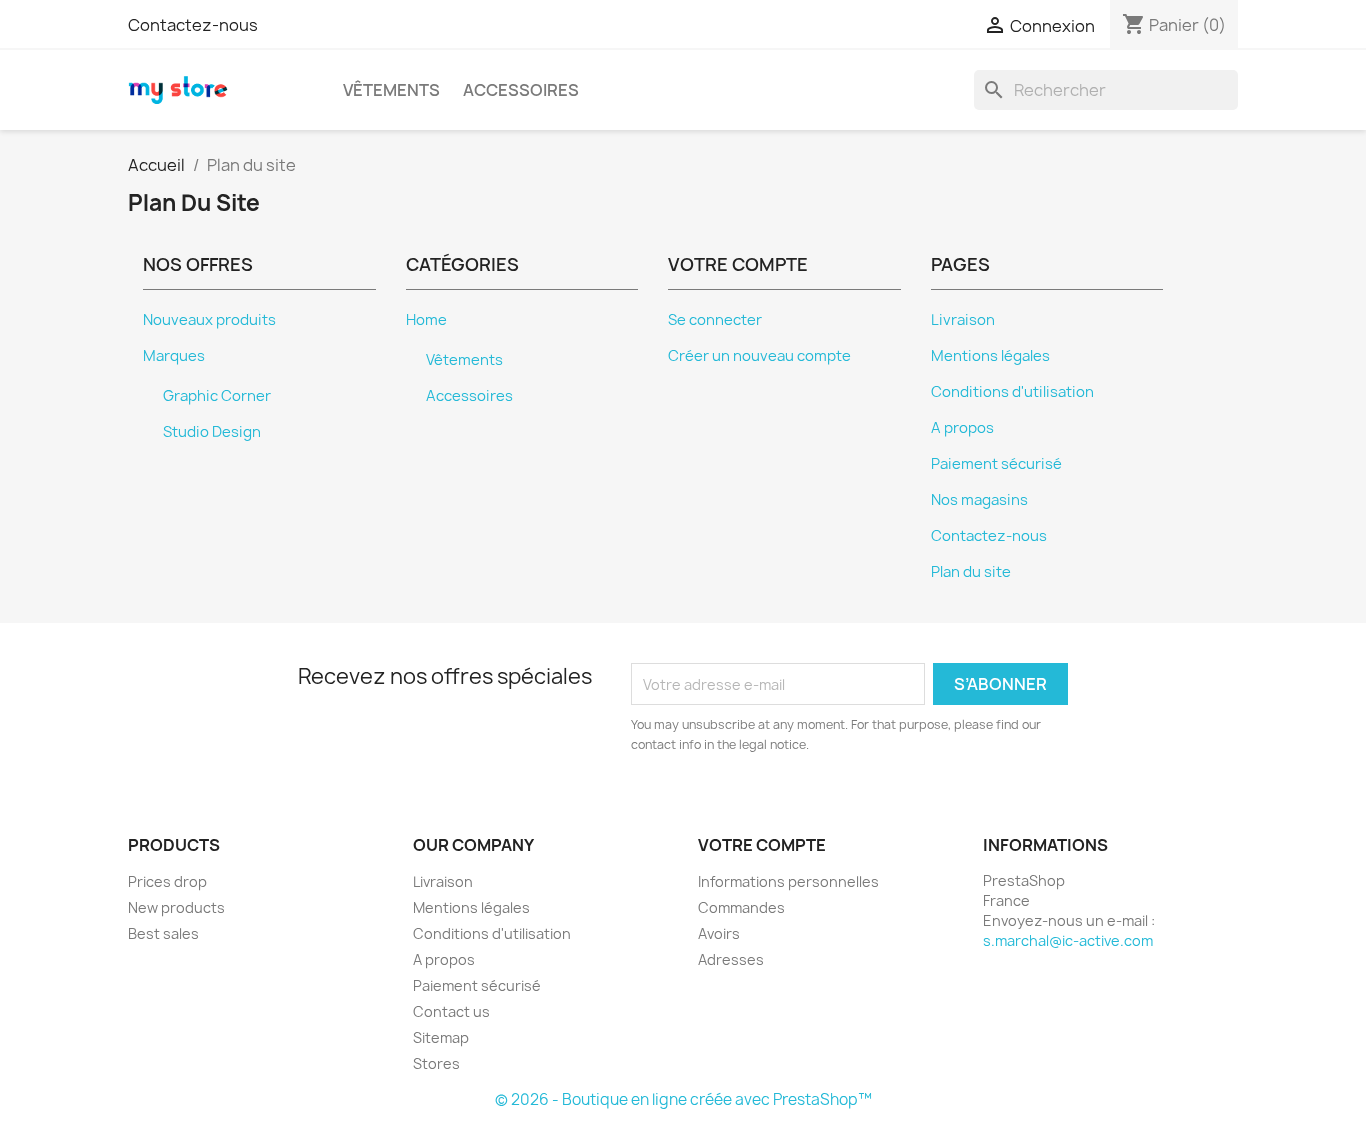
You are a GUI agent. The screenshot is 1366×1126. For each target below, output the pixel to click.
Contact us (451, 1011)
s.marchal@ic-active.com (1068, 940)
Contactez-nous (193, 25)
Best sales (163, 933)
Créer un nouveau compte (759, 356)
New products (176, 907)
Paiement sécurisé (996, 464)
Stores (436, 1063)
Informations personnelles (788, 881)
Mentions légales (990, 356)
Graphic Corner (217, 396)
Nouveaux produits (209, 320)
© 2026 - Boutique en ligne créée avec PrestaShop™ (683, 1099)
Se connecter (715, 320)
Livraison (963, 320)
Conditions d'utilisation (1012, 392)
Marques (174, 356)
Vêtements (391, 90)
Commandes (741, 907)
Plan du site (971, 572)
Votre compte (762, 845)
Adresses (731, 959)
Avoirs (719, 933)
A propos (962, 428)
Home (426, 320)
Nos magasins (979, 500)
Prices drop (167, 881)
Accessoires (521, 90)
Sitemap (441, 1037)
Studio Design (212, 432)
